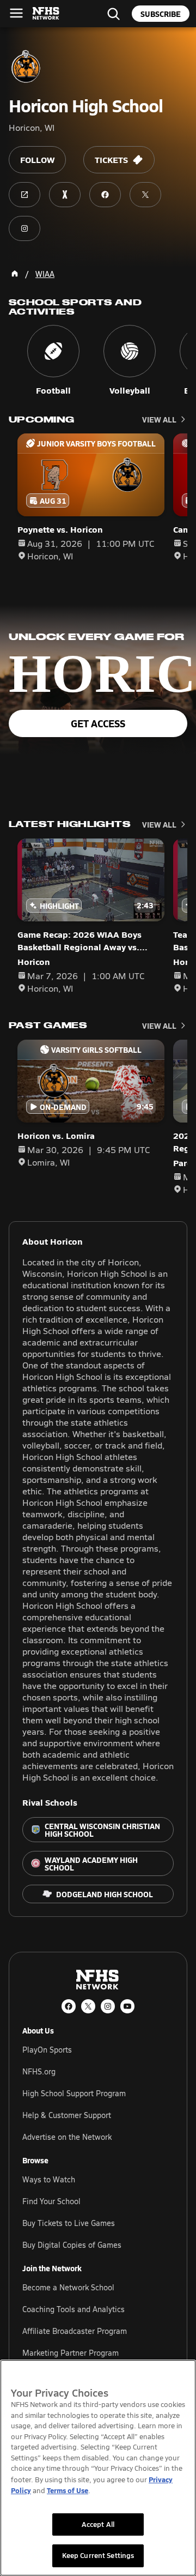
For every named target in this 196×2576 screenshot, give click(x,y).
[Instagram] (108, 2006)
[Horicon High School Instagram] (24, 228)
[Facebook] (69, 2006)
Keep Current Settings (98, 2555)
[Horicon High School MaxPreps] (65, 195)
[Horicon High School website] (24, 195)
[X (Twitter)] (88, 2006)
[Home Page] (15, 274)
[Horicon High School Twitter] (145, 195)
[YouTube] (127, 2006)
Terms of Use (68, 2490)
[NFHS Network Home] (46, 14)
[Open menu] (16, 13)
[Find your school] (113, 14)
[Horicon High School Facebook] (105, 195)
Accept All (98, 2524)
